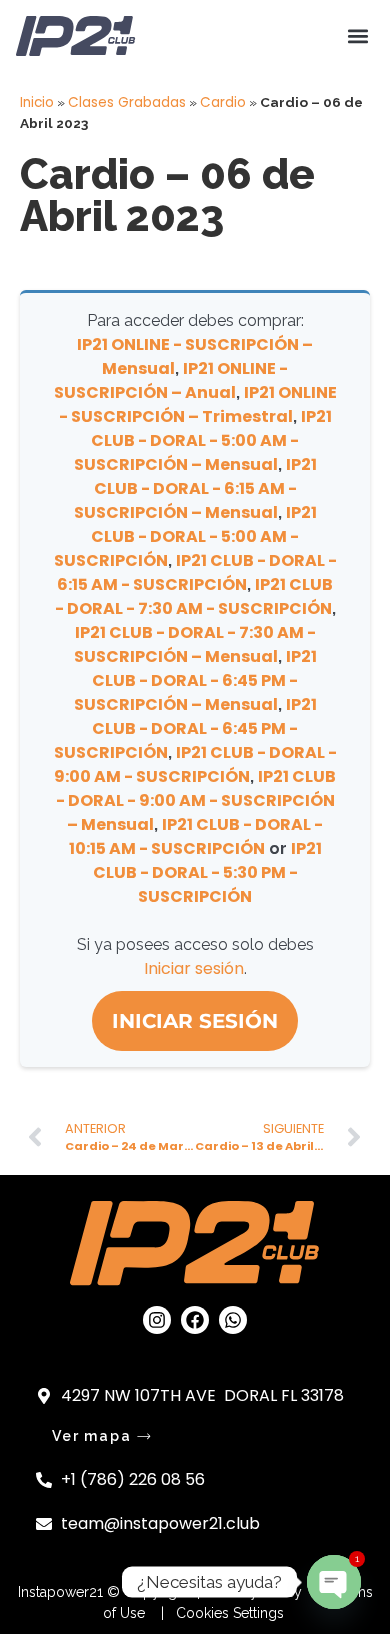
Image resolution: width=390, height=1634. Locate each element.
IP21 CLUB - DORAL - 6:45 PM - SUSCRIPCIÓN (185, 728)
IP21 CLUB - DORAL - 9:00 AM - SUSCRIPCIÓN (195, 764)
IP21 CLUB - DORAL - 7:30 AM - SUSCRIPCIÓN (194, 596)
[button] (357, 36)
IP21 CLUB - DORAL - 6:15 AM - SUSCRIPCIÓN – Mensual (195, 488)
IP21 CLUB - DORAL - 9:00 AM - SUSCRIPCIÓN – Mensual (196, 800)
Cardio (223, 102)
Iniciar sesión (194, 968)
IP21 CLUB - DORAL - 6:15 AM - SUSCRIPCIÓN (197, 572)
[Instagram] (157, 1320)
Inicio (37, 102)
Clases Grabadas (127, 102)
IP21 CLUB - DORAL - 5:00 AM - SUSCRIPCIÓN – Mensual (203, 440)
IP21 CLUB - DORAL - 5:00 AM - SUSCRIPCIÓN (185, 536)
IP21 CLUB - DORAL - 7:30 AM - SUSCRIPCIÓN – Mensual (195, 644)
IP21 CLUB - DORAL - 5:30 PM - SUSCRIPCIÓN (207, 872)
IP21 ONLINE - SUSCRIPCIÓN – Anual (171, 380)
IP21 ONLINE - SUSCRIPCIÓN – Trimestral (198, 404)
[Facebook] (195, 1320)
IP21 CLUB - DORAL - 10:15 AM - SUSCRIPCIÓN (196, 836)
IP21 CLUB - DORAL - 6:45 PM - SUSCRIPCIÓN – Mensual (195, 680)
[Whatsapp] (233, 1320)
